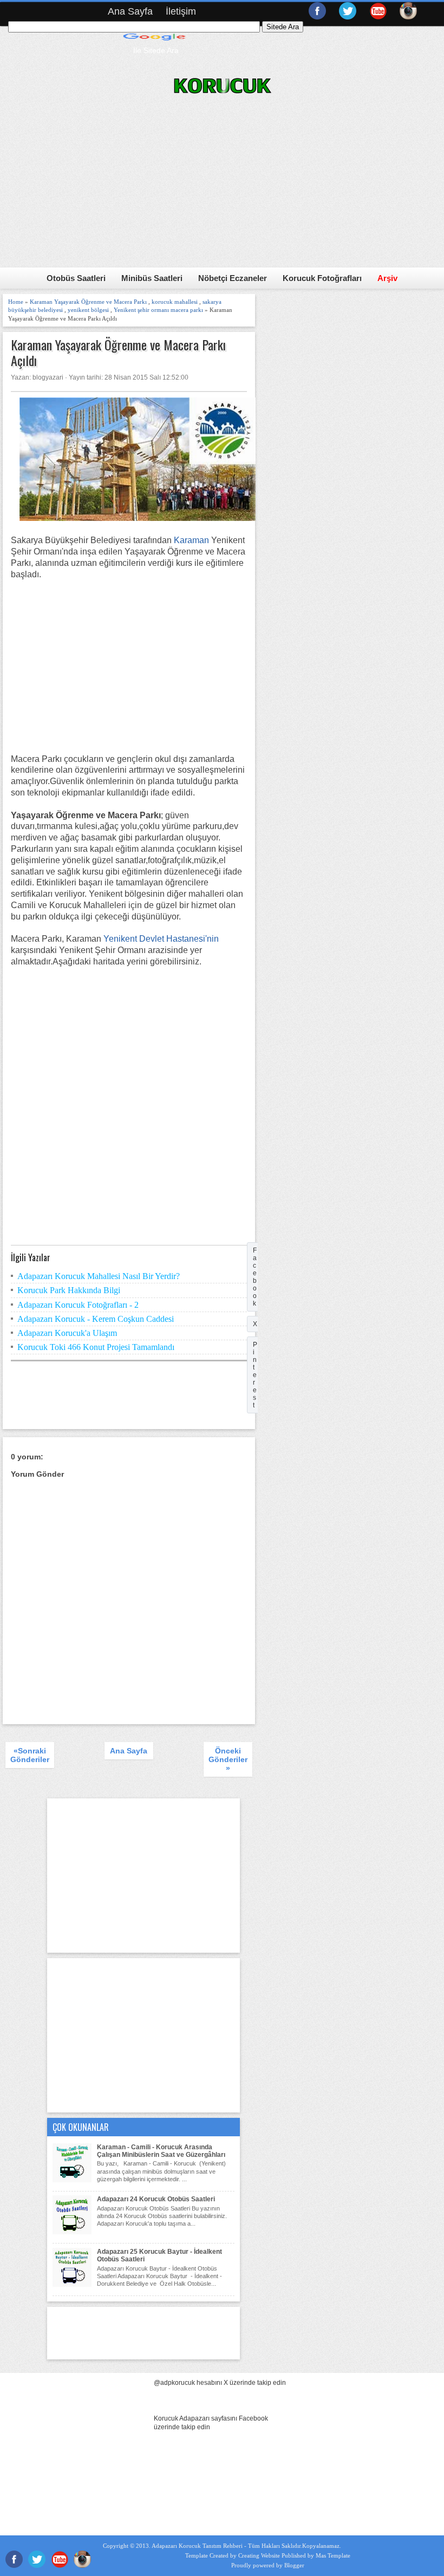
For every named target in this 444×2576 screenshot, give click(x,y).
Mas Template (333, 2555)
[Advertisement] (129, 667)
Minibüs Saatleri (152, 278)
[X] (348, 14)
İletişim (181, 11)
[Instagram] (408, 14)
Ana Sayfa (130, 11)
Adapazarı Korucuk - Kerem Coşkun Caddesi (96, 1319)
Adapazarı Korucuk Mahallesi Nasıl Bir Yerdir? (99, 1276)
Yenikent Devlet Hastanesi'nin (161, 939)
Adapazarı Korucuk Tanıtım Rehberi (197, 2546)
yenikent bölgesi (88, 310)
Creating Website (259, 2555)
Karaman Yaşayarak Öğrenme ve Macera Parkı (88, 302)
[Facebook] (317, 14)
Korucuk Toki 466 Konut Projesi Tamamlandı (96, 1347)
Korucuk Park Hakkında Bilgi (69, 1290)
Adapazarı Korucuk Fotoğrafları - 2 (78, 1305)
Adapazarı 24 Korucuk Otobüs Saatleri (156, 2199)
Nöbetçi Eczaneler (233, 278)
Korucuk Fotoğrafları (322, 278)
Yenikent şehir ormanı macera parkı (158, 310)
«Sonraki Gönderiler (30, 1755)
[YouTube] (378, 14)
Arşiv (387, 278)
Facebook (255, 1277)
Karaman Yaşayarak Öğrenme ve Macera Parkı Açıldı (118, 353)
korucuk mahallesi (175, 302)
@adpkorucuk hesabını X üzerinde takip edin (220, 2383)
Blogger (294, 2565)
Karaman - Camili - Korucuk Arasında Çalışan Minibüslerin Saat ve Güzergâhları (161, 2151)
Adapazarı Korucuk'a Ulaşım (67, 1333)
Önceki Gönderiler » (228, 1759)
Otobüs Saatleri (76, 278)
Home (16, 302)
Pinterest (255, 1375)
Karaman (191, 540)
